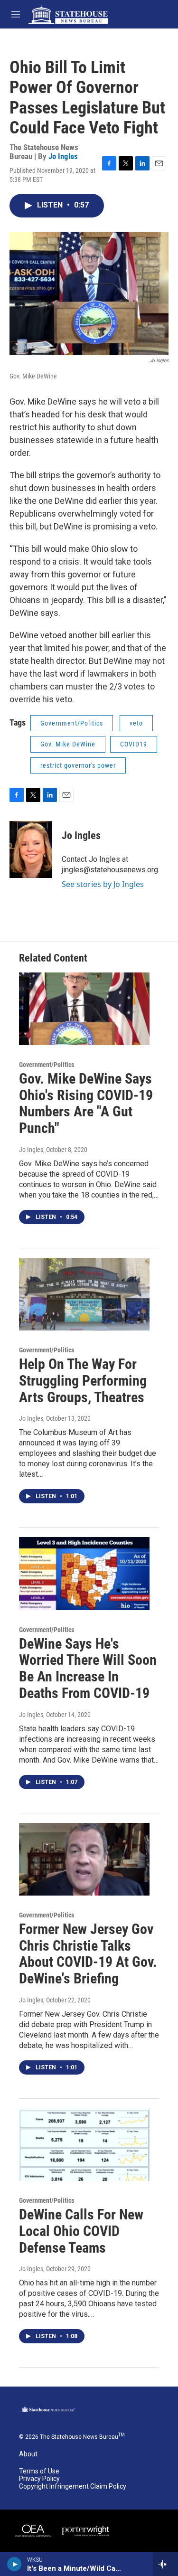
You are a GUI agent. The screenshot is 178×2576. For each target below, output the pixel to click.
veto (136, 723)
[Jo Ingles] (31, 849)
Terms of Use (39, 2471)
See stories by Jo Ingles (103, 884)
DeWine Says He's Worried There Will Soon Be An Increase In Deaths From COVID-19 (88, 1668)
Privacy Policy (39, 2479)
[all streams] (165, 2564)
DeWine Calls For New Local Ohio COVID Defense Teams (81, 2231)
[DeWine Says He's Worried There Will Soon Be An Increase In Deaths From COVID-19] (84, 1573)
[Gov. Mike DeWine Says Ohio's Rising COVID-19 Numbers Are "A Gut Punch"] (84, 1009)
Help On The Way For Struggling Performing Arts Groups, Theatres (83, 1381)
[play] (14, 2564)
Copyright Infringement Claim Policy (73, 2486)
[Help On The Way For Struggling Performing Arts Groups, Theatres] (84, 1294)
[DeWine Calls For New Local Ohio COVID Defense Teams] (84, 2145)
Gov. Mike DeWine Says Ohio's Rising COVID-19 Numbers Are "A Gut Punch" (86, 1103)
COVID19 (134, 744)
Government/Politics (72, 723)
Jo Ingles (63, 156)
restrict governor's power (78, 765)
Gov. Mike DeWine (68, 744)
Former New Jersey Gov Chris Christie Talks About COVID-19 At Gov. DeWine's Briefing (88, 1954)
